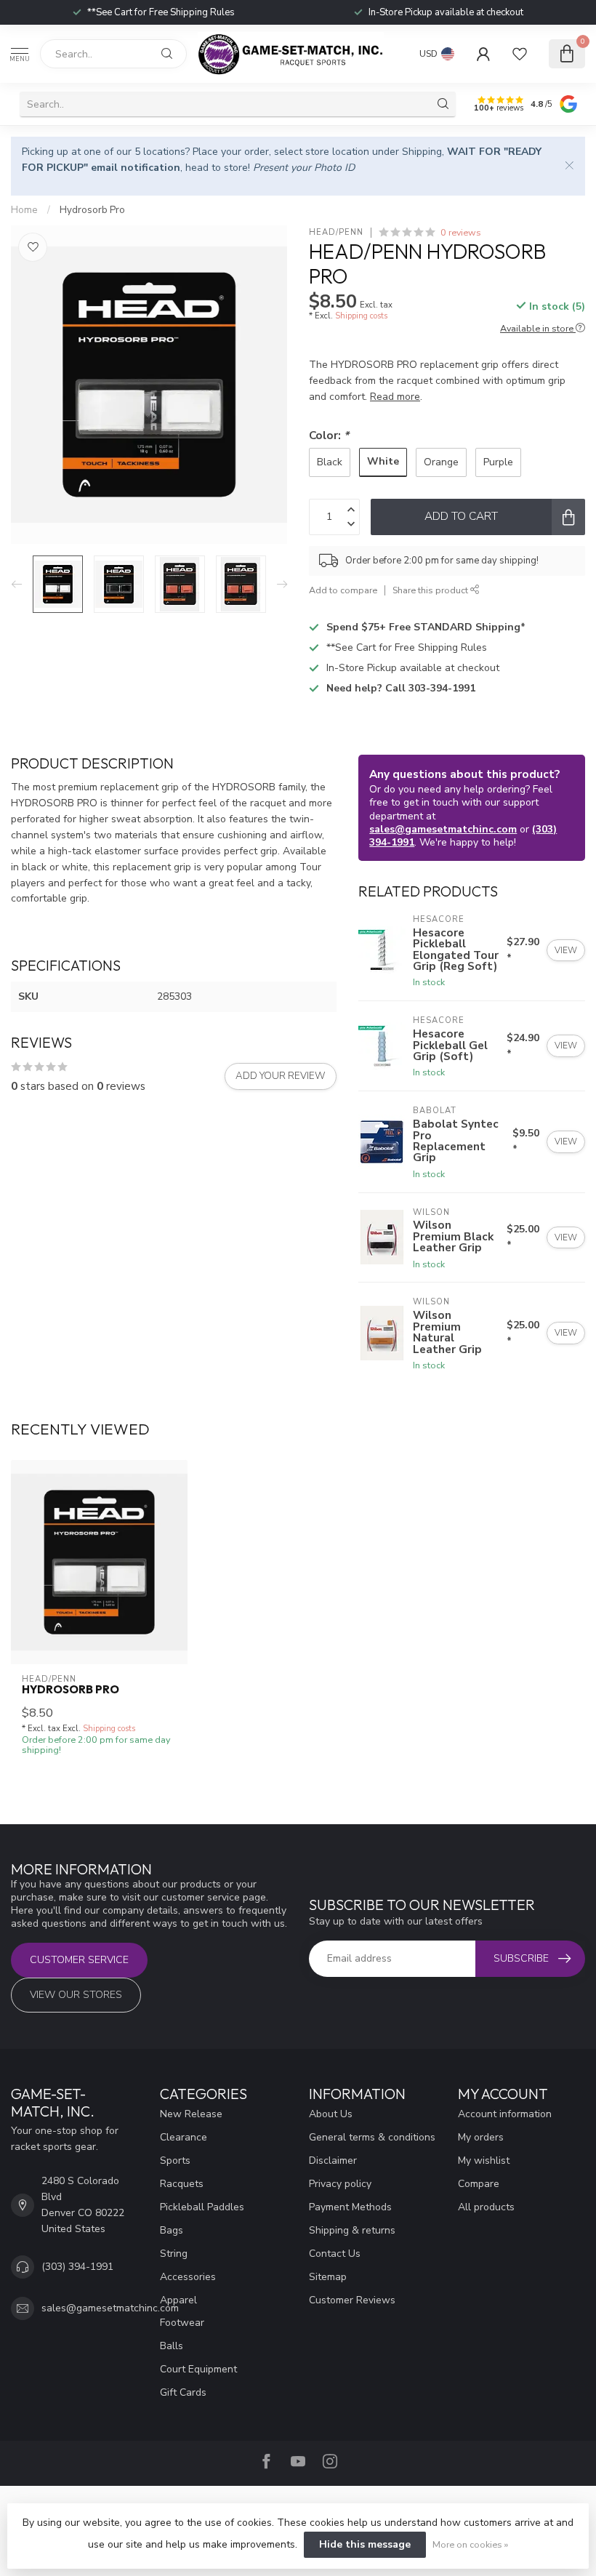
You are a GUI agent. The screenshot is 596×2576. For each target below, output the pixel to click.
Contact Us (335, 2254)
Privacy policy (340, 2184)
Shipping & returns (352, 2230)
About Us (331, 2114)
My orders (481, 2137)
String (174, 2254)
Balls (172, 2346)
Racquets (182, 2184)
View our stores (76, 1995)
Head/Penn (336, 232)
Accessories (188, 2277)
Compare (479, 2184)
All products (486, 2207)
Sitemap (328, 2277)
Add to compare (343, 590)
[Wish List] (520, 54)
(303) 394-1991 (77, 2267)
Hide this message (365, 2544)
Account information (505, 2114)
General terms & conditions (372, 2137)
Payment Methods (350, 2207)
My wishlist (484, 2160)
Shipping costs (361, 316)
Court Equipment (198, 2369)
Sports (175, 2160)
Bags (172, 2230)
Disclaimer (333, 2160)
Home (24, 210)
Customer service (79, 1960)
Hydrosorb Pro (92, 210)
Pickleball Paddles (202, 2207)
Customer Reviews (352, 2300)
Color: (329, 435)
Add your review (281, 1076)
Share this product (431, 590)
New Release (191, 2114)
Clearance (184, 2137)
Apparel (178, 2300)
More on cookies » (470, 2544)
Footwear (182, 2323)
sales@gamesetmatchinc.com (443, 829)
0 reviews (461, 232)
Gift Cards (183, 2392)
